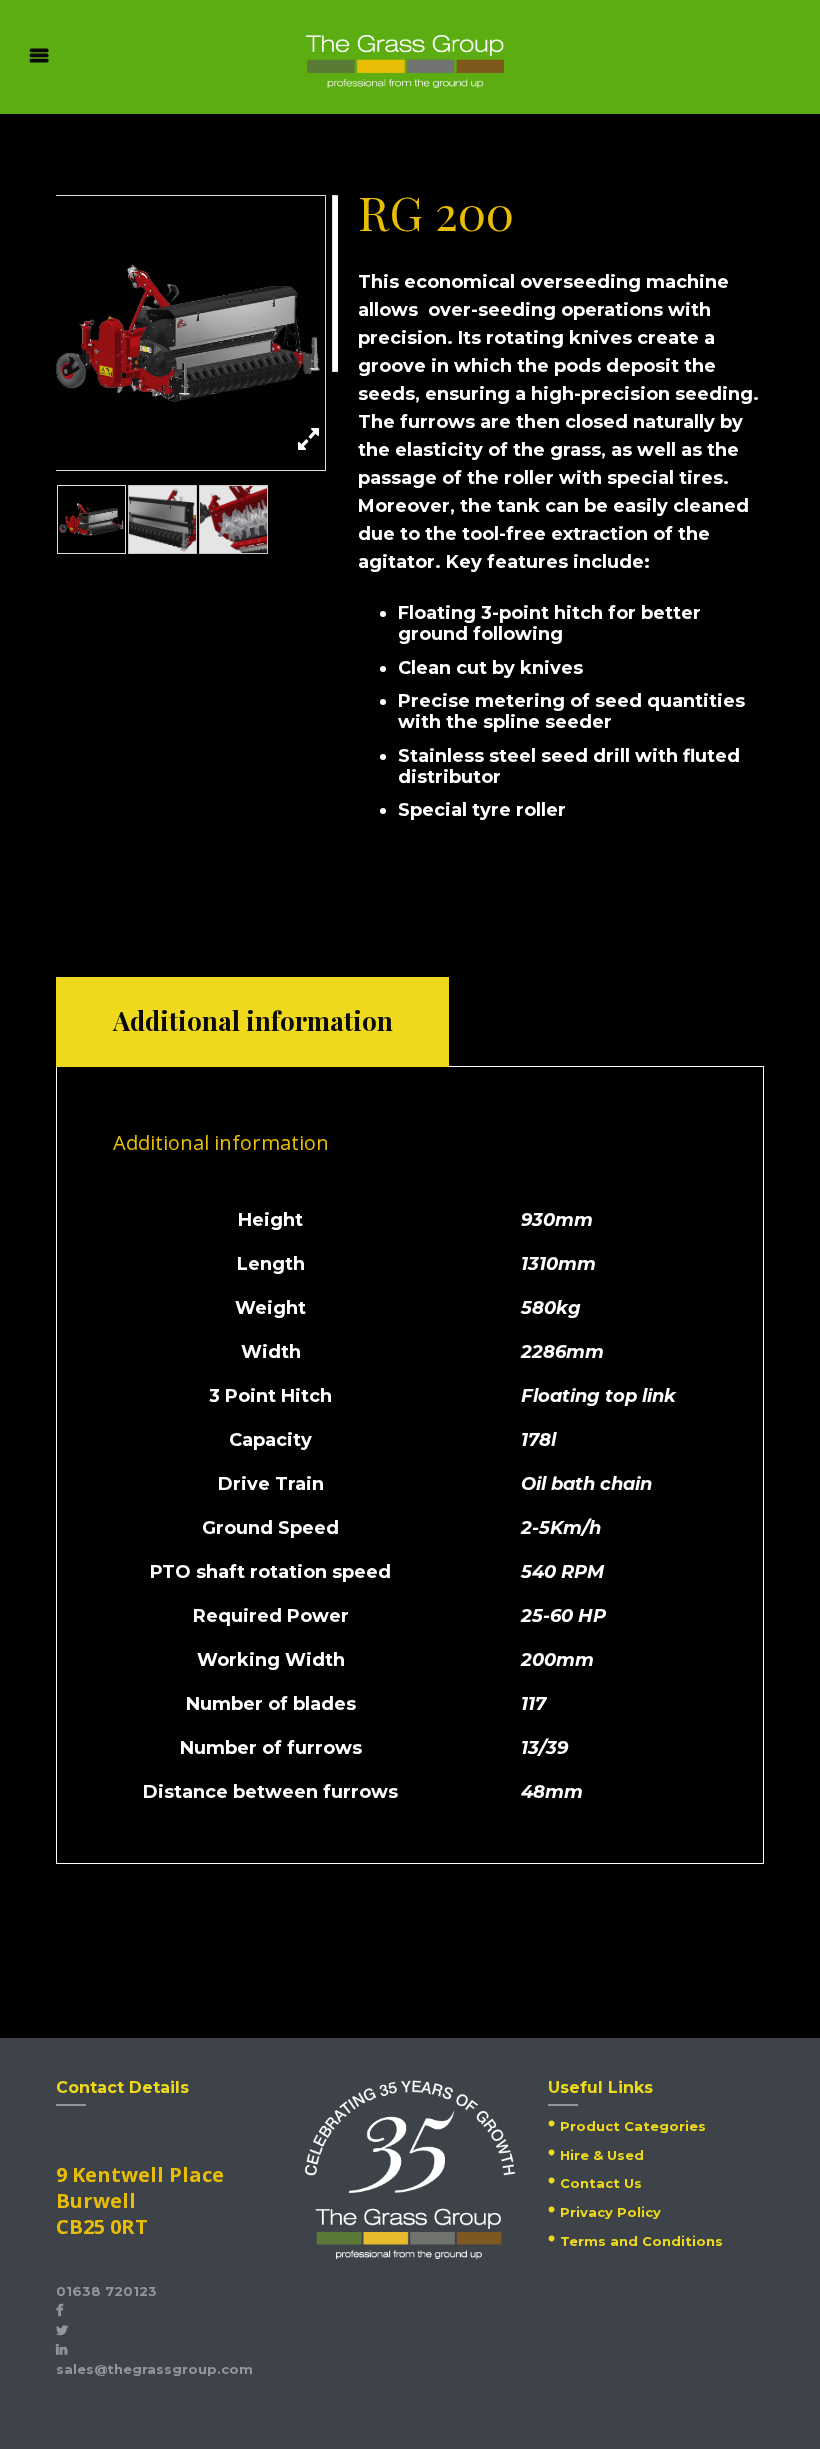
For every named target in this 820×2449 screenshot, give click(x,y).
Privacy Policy (610, 2212)
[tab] (252, 1022)
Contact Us (601, 2183)
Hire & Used (602, 2155)
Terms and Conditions (641, 2241)
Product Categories (633, 2126)
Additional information (253, 1020)
